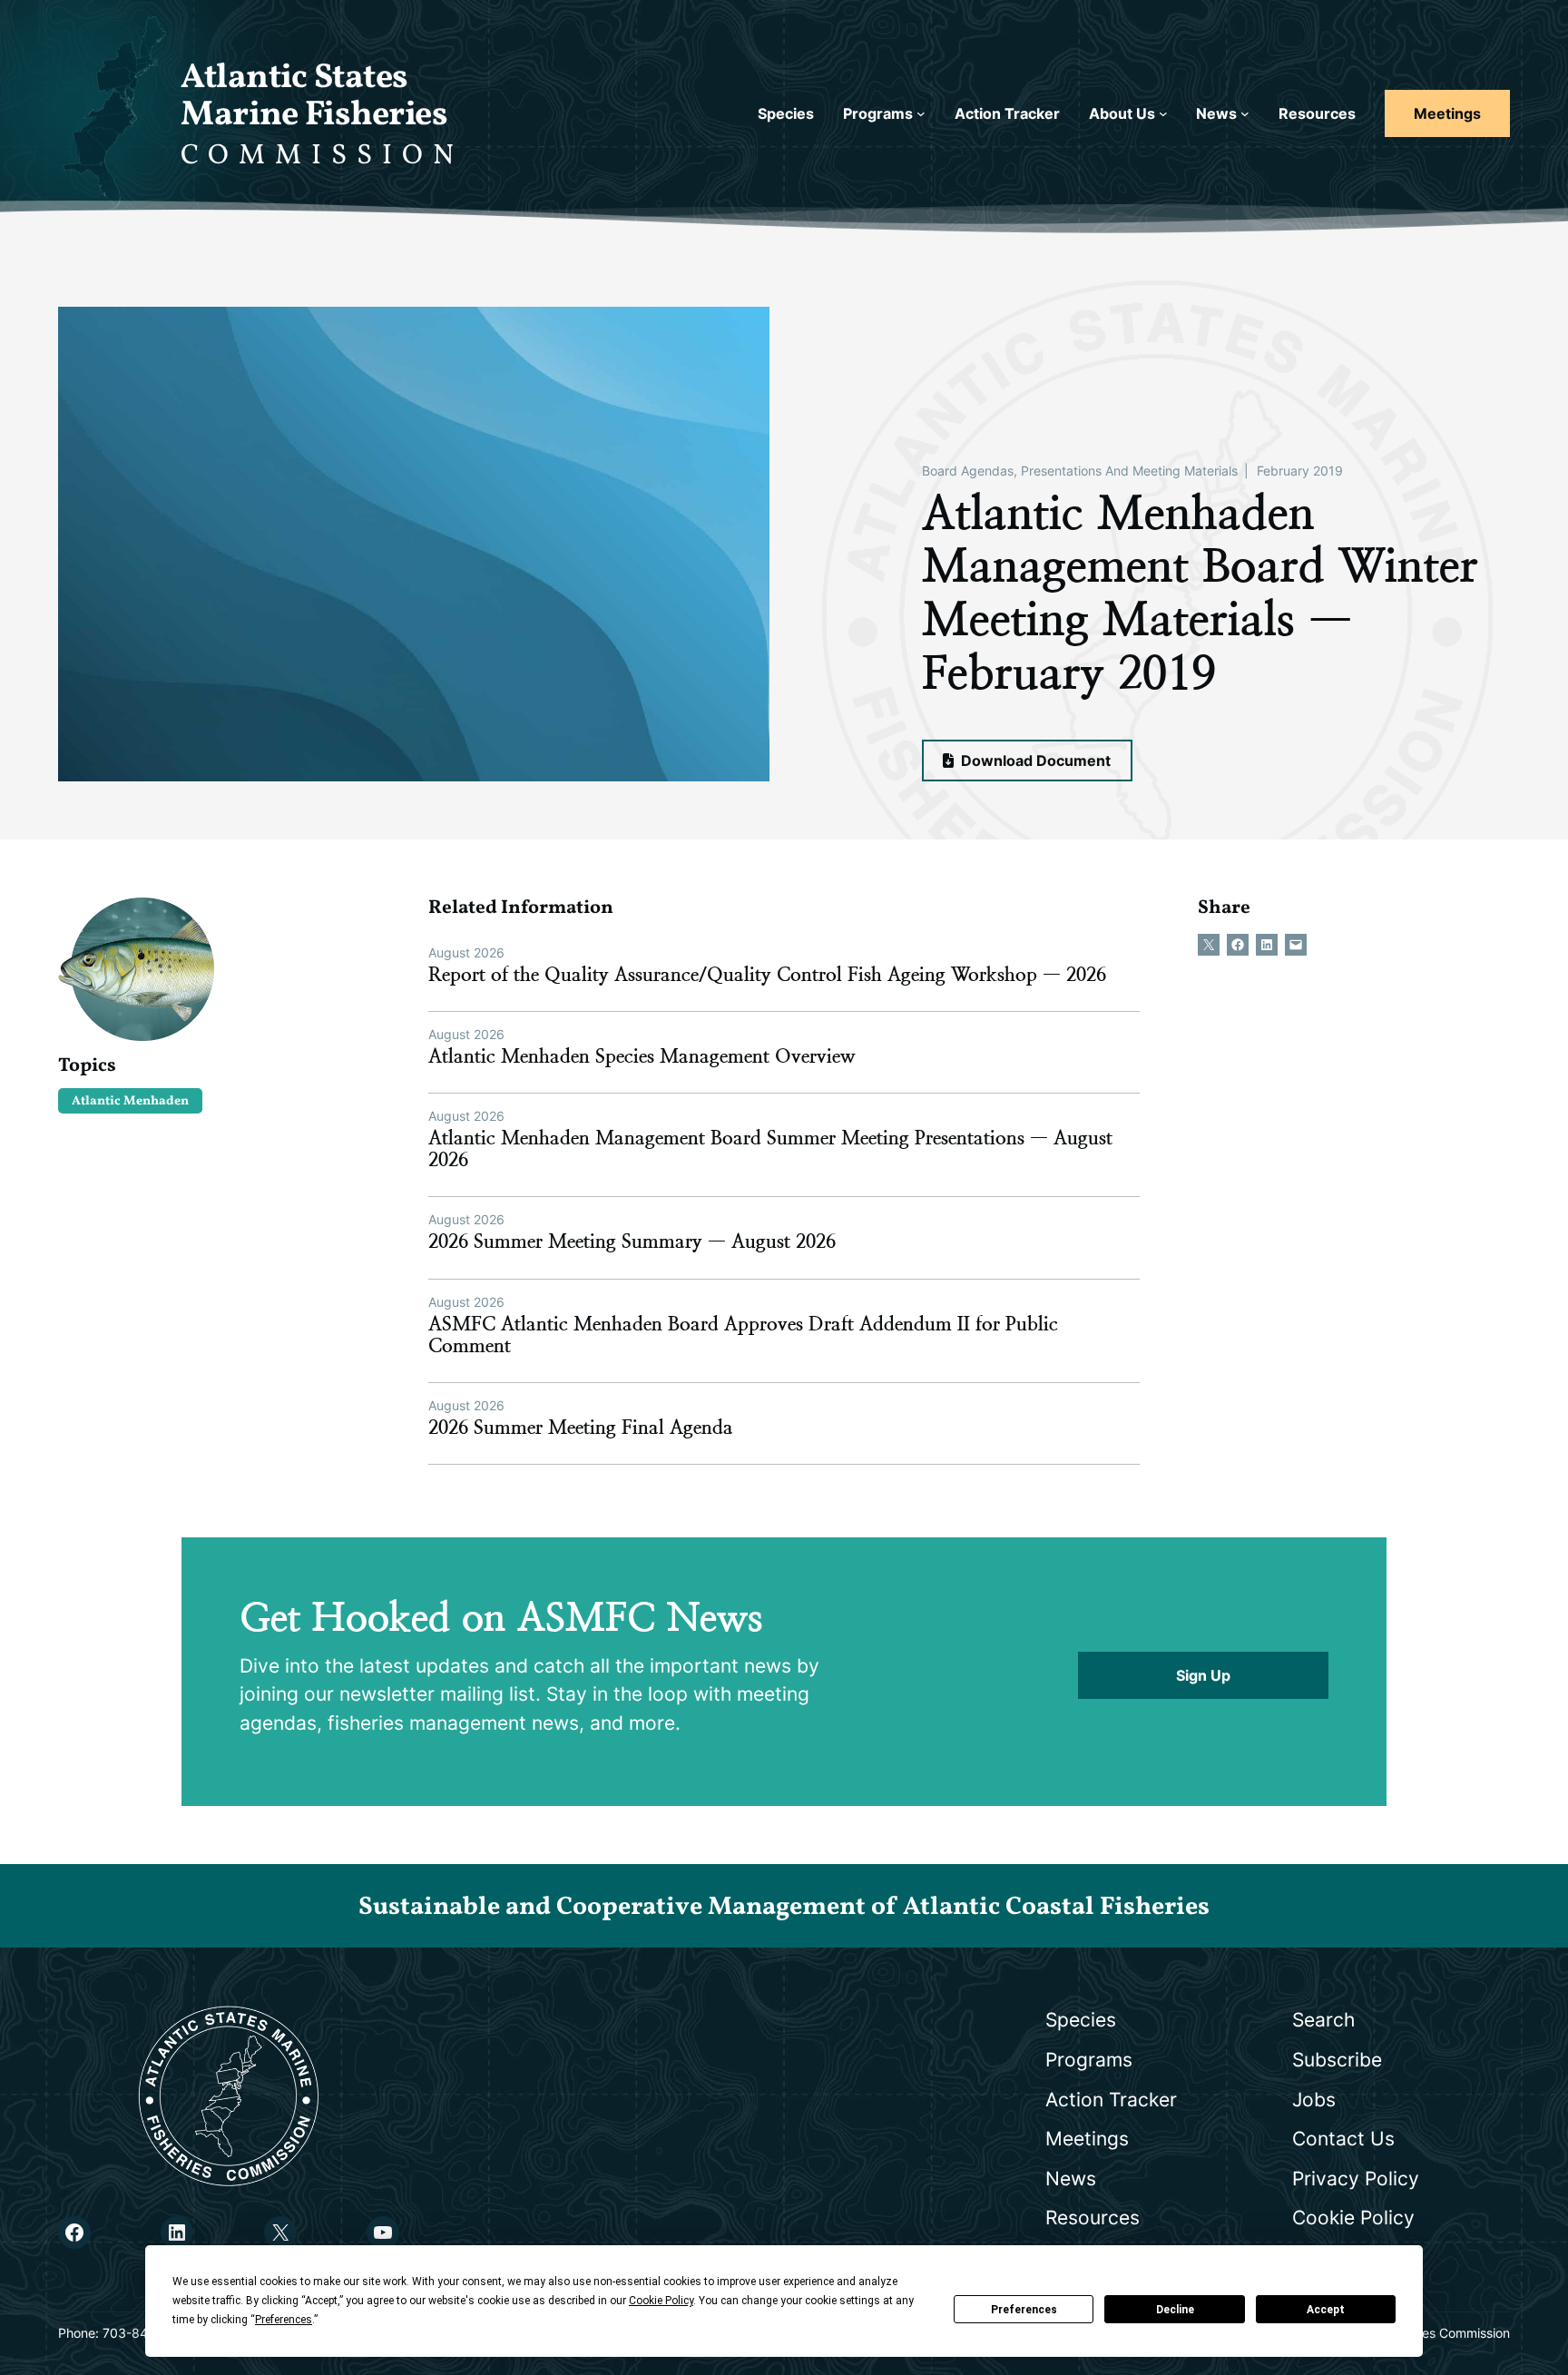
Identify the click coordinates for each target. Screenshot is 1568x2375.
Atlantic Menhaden (130, 1101)
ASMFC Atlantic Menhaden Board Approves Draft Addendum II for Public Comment (743, 1335)
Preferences (1024, 2310)
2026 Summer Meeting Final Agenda (581, 1428)
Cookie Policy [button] (661, 2301)
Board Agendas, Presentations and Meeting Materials (1080, 471)
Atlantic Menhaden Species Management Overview (642, 1056)
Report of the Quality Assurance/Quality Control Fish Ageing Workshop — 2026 (767, 975)
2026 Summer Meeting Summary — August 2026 (632, 1241)
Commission (322, 156)
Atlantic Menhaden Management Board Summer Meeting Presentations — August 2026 (770, 1149)
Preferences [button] (284, 2320)
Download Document (1034, 761)
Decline (1175, 2310)
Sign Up (1203, 1675)
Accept (1326, 2310)
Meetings (1447, 113)
